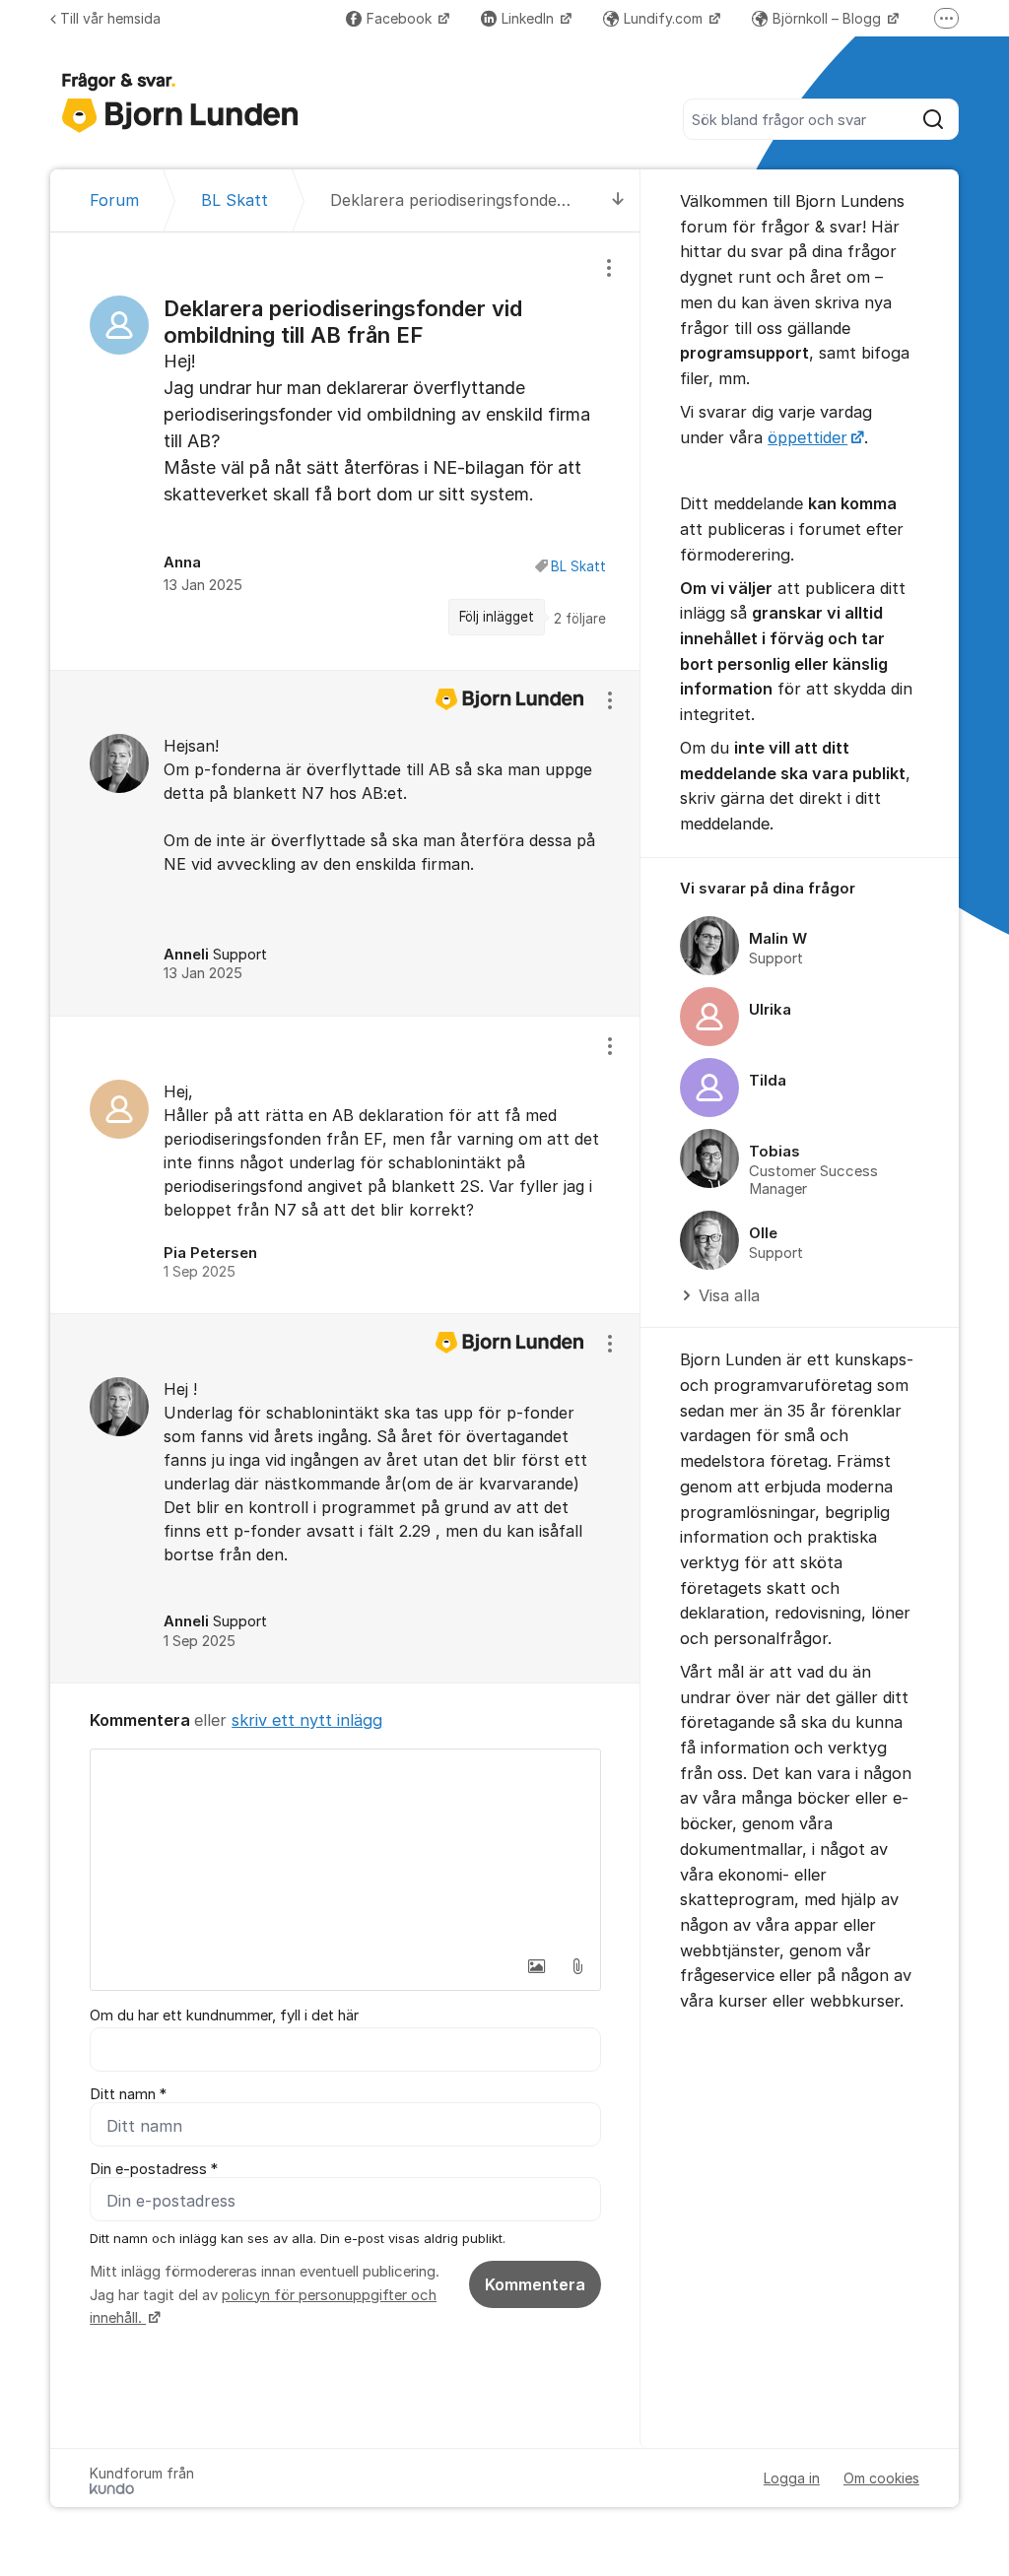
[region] (345, 451)
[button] (536, 1966)
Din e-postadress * (154, 2169)
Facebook (401, 18)
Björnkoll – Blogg (829, 18)
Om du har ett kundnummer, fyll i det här (224, 2015)
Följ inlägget (497, 617)
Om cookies (881, 2478)
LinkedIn (530, 18)
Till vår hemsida (110, 18)
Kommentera (535, 2284)
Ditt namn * (128, 2094)
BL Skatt (578, 566)
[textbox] (345, 1848)
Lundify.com (665, 18)
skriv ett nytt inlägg (307, 1720)
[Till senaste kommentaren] (618, 200)
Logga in (792, 2478)
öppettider (807, 437)
